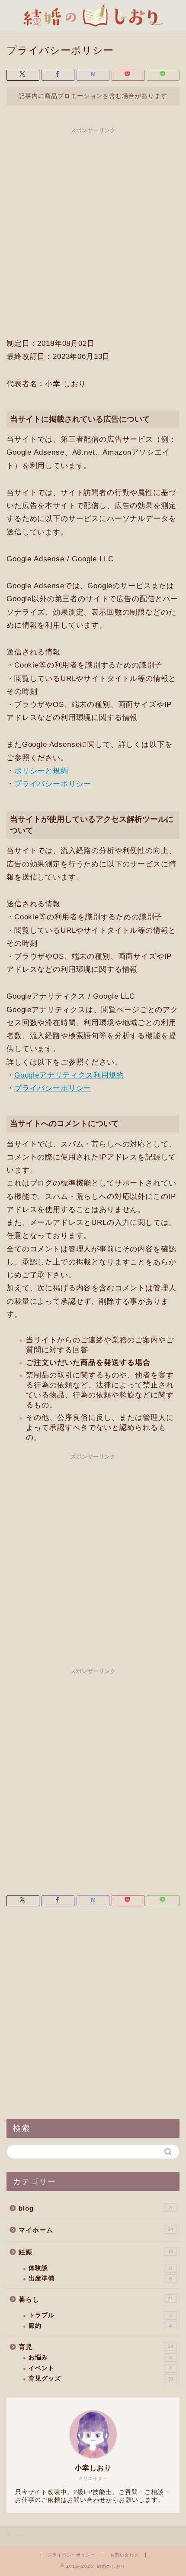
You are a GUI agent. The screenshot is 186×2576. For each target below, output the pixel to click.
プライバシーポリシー (53, 784)
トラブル (100, 2315)
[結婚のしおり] (93, 18)
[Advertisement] (93, 231)
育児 (96, 2347)
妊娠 (96, 2252)
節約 (100, 2326)
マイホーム (96, 2230)
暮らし (96, 2299)
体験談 (100, 2268)
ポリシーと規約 (41, 771)
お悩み (100, 2357)
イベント (100, 2368)
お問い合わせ (125, 2555)
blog (95, 2208)
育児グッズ (101, 2379)
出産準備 (100, 2278)
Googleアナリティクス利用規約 (69, 1075)
